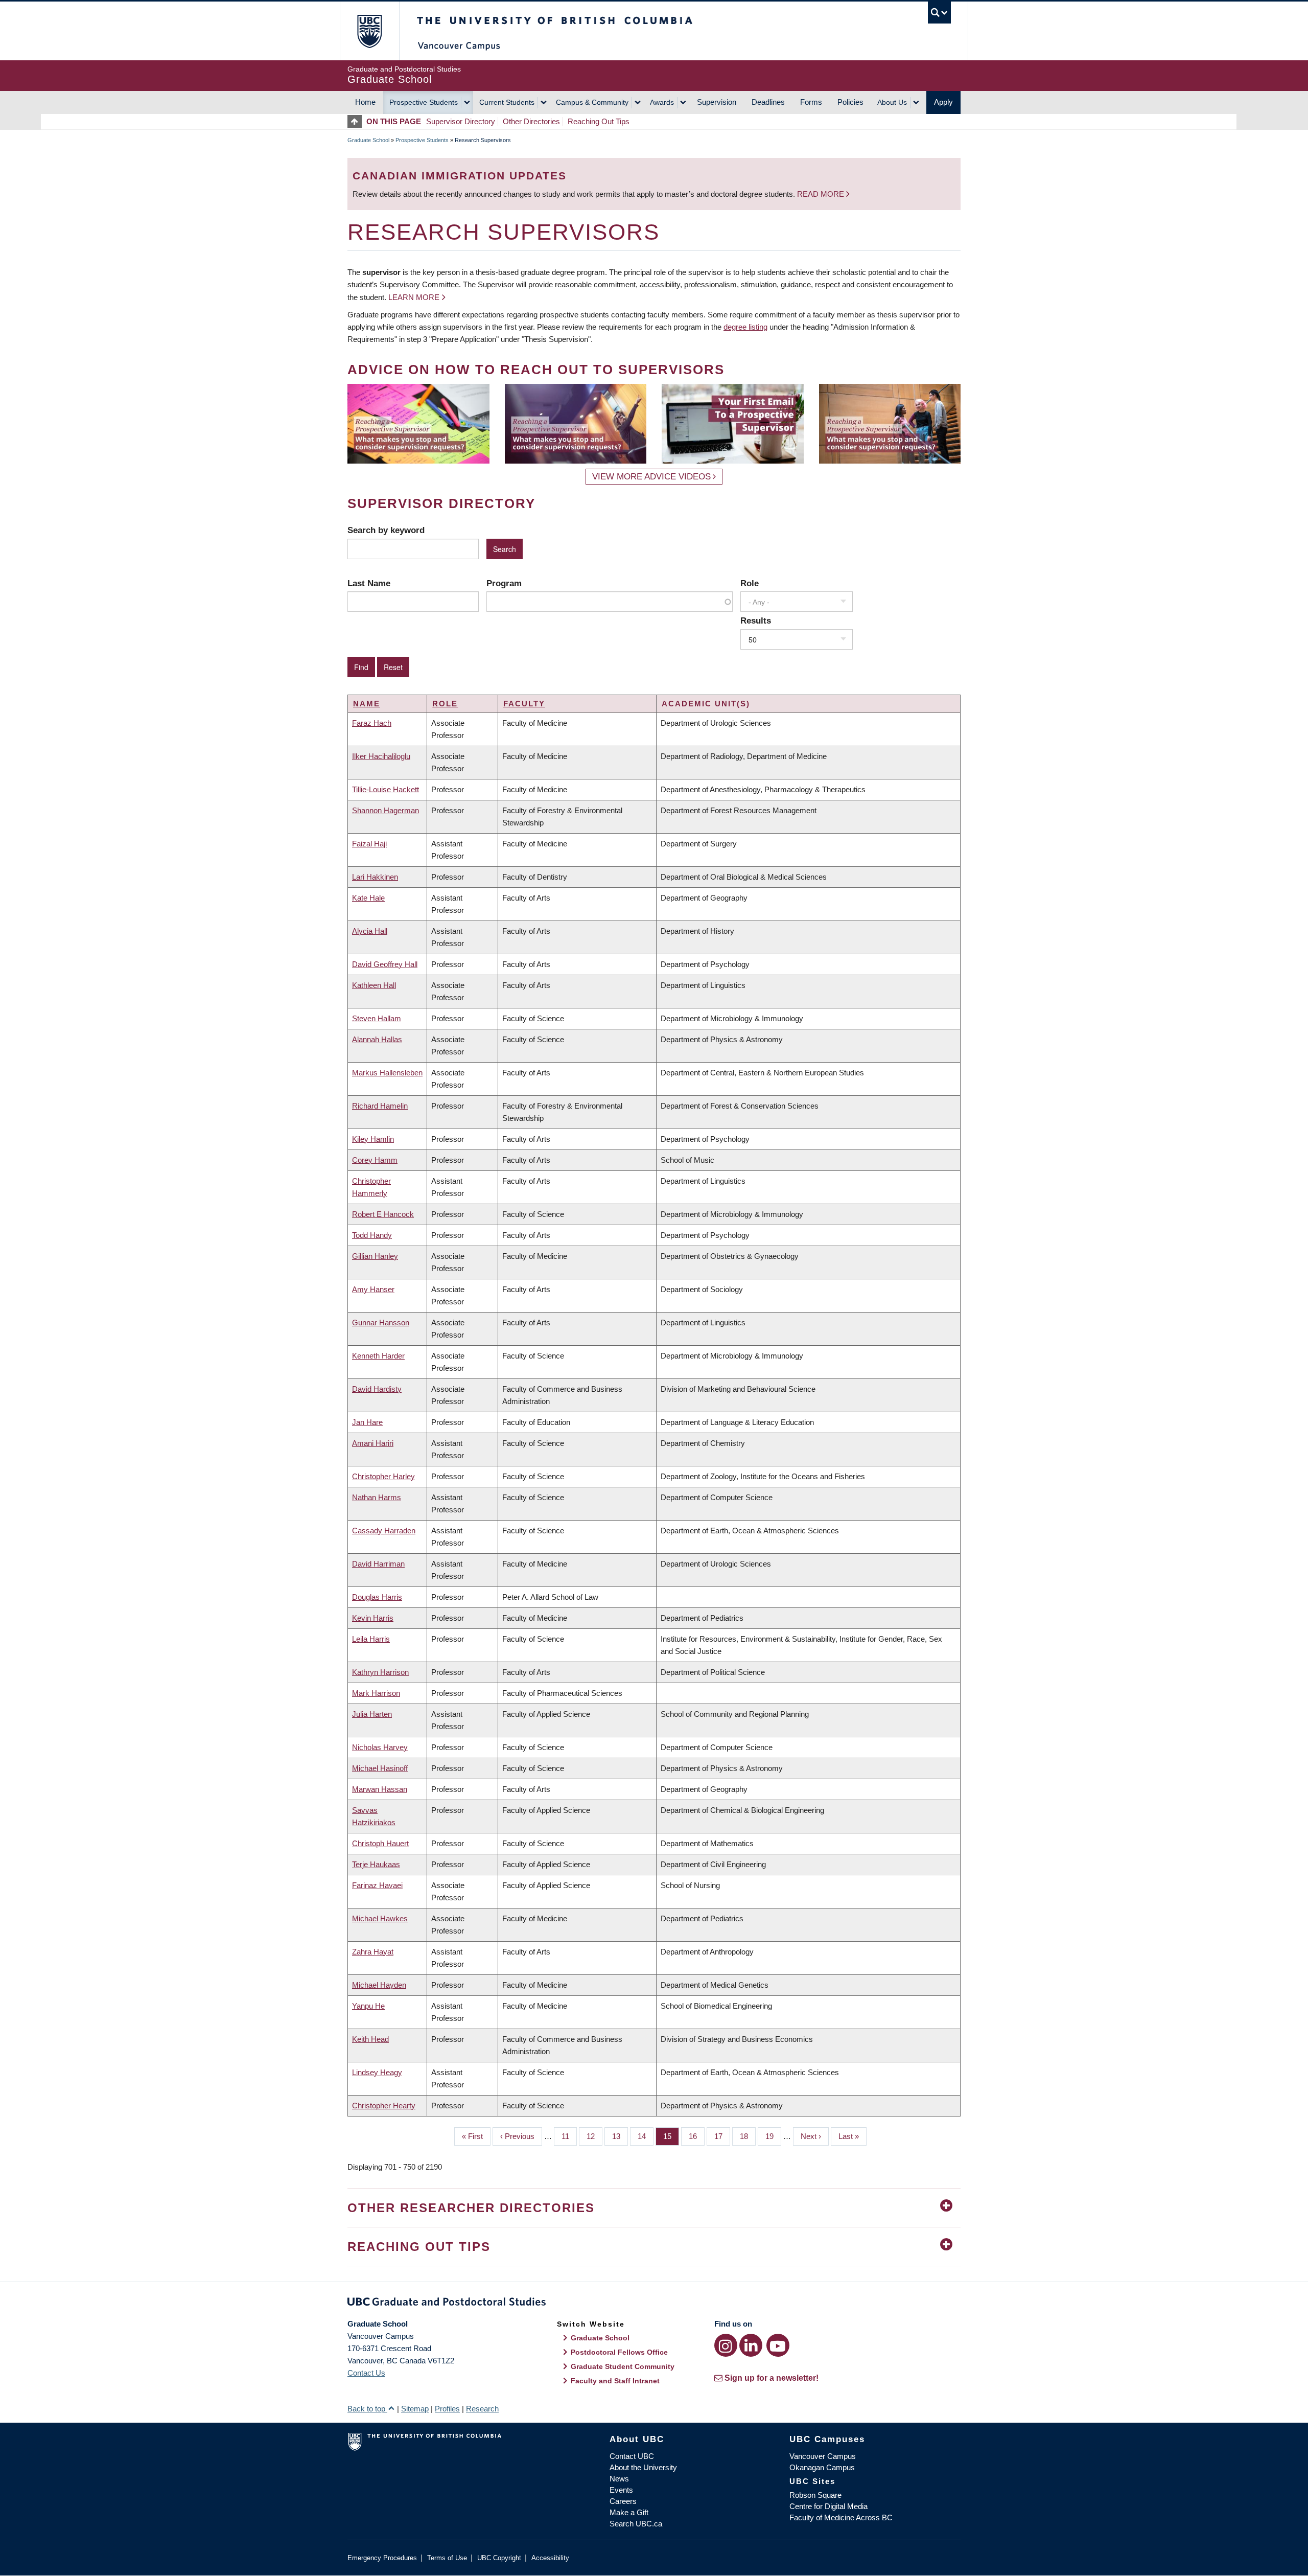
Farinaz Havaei (377, 1885)
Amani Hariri (373, 1443)
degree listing (745, 327)
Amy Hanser (373, 1289)
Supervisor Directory (461, 121)
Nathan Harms (377, 1497)
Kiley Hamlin (373, 1139)
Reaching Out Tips (599, 121)
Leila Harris (371, 1639)
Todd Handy (372, 1235)
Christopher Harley (383, 1476)
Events (621, 2490)
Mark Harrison (376, 1693)
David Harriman (378, 1564)
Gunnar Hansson (381, 1322)
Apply (943, 102)
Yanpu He (368, 2006)
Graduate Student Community (623, 2366)
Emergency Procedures (382, 2558)
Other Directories (531, 121)
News (619, 2479)
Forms (811, 102)
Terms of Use (447, 2558)
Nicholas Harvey (380, 1747)
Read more (822, 194)
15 (671, 2136)
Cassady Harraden (384, 1531)
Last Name (369, 583)
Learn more (414, 297)
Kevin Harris (373, 1618)
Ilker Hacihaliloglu (381, 756)
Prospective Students (424, 102)
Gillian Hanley (375, 1256)
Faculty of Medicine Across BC (841, 2517)
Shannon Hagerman (386, 810)
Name (367, 704)
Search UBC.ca (636, 2524)
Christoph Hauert (380, 1843)
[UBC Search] (939, 13)
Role (750, 583)
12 (594, 2136)
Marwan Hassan (380, 1789)
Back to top (367, 2409)
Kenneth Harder (378, 1356)
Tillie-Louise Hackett (386, 789)
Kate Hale (368, 898)
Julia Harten (372, 1714)
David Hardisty (377, 1389)
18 (748, 2136)
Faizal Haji (369, 844)
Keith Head (370, 2039)
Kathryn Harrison (380, 1672)
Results (756, 620)
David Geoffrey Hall (385, 964)
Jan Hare (367, 1422)
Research (482, 2409)
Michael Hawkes (380, 1918)
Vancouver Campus (823, 2456)
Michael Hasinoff (380, 1768)
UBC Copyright (499, 2558)
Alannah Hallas (377, 1039)
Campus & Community (592, 102)
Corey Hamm (375, 1160)
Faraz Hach (372, 723)
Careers (623, 2501)
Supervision (717, 102)
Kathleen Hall (374, 985)
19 (773, 2136)
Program (504, 583)
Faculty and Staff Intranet (615, 2381)
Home (365, 102)
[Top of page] (357, 121)
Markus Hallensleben (387, 1073)
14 (646, 2136)
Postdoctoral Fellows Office (619, 2352)
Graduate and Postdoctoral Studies (654, 2304)
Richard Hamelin (380, 1106)
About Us (892, 102)
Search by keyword (386, 530)
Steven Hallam (377, 1018)
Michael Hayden (379, 1985)
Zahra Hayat (373, 1952)
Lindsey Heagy (377, 2072)
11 (569, 2136)
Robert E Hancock (383, 1214)
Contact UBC (632, 2456)
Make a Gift (629, 2512)
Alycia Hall (370, 931)
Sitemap (415, 2409)
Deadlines (768, 102)
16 (697, 2136)
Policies (850, 102)
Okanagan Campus (822, 2467)
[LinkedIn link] (751, 2345)
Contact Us (366, 2373)
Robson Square (815, 2495)
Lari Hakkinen (375, 877)
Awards (662, 102)
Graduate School (368, 140)
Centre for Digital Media (828, 2506)
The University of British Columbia (369, 31)
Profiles (447, 2409)
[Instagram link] (726, 2345)
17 (722, 2136)
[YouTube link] (778, 2345)
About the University (643, 2467)
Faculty (524, 704)
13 (620, 2136)
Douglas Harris (377, 1597)
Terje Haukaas (376, 1864)
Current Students (507, 102)
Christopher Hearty (384, 2106)
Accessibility (550, 2558)
